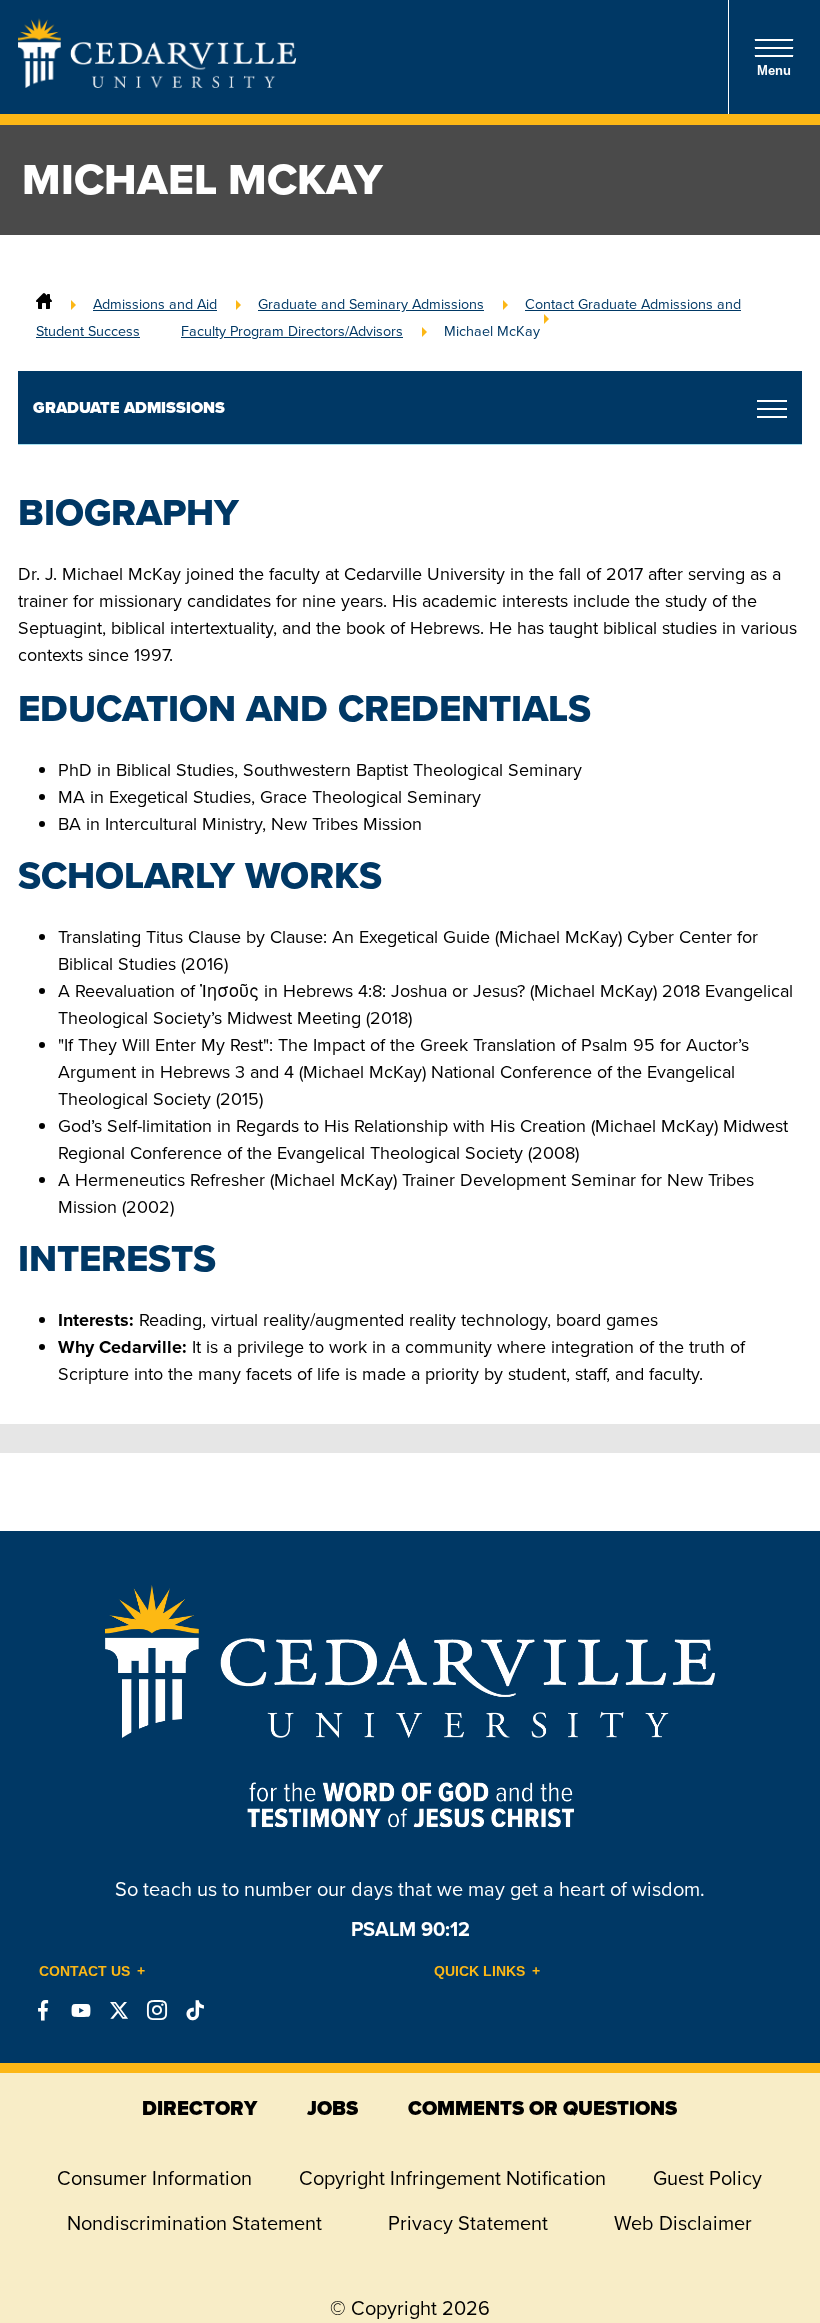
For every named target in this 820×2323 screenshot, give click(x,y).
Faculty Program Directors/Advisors (292, 331)
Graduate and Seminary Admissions (371, 304)
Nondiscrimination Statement (194, 2223)
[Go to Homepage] (157, 82)
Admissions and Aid (155, 304)
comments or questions (542, 2108)
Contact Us (84, 1971)
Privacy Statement (468, 2223)
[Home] (44, 304)
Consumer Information (154, 2178)
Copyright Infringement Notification (452, 2178)
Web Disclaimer (683, 2223)
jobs (332, 2108)
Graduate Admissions (129, 407)
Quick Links (479, 1971)
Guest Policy (707, 2178)
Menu (774, 70)
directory (199, 2108)
